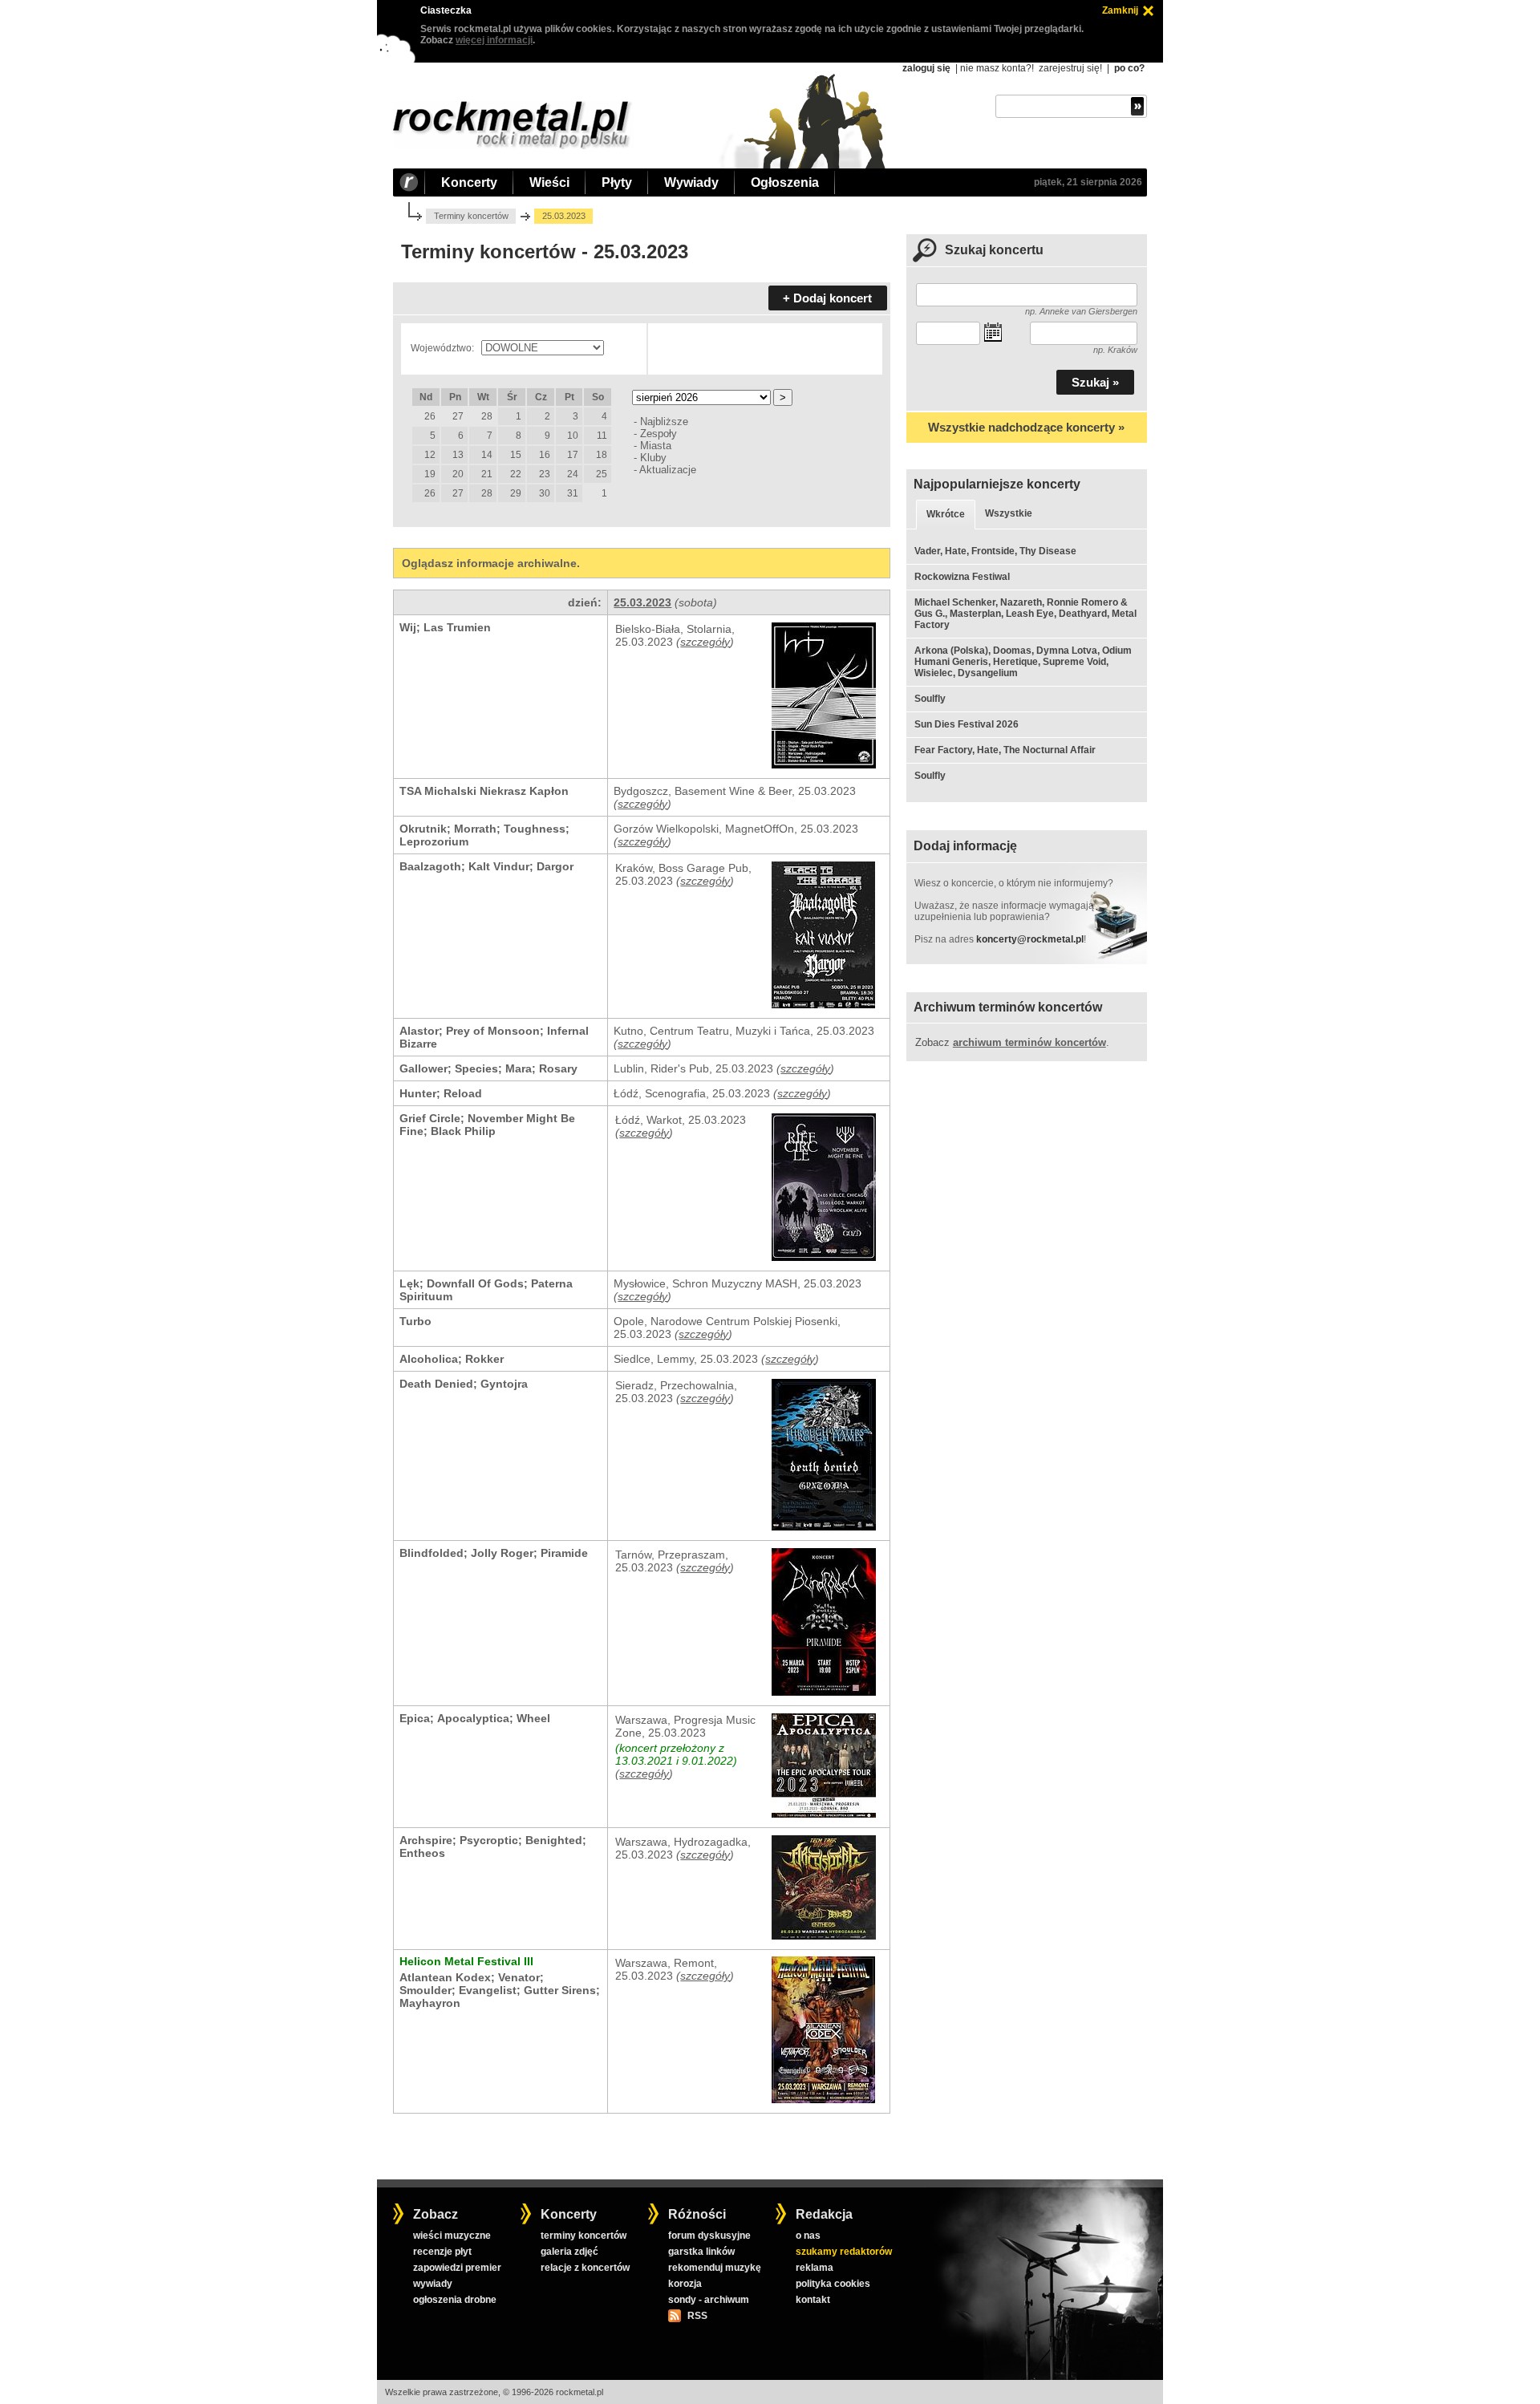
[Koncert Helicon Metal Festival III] (823, 2099)
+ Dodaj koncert (827, 298)
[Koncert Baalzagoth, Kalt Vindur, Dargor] (823, 1004)
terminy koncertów (584, 2236)
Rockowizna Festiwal (962, 577)
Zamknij (1120, 10)
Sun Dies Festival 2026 (967, 724)
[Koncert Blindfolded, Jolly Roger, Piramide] (824, 1692)
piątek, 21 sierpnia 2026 (1088, 182)
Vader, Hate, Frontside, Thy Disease (995, 551)
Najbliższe (664, 422)
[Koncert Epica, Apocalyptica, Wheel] (824, 1814)
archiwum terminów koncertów (1029, 1042)
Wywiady (691, 182)
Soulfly (930, 699)
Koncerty (469, 182)
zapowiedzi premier (457, 2268)
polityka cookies (833, 2284)
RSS (697, 2316)
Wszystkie (1009, 513)
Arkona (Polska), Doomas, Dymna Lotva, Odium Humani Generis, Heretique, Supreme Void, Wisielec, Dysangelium (1023, 662)
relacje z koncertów (585, 2268)
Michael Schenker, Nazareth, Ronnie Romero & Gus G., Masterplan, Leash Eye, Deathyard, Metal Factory (1025, 614)
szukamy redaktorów (844, 2252)
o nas (808, 2236)
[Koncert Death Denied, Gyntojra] (824, 1526)
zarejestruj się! (1070, 68)
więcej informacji (494, 40)
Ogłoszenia (785, 182)
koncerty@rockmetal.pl (1030, 939)
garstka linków (701, 2252)
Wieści (549, 182)
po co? (1129, 68)
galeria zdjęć (569, 2252)
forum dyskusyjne (709, 2236)
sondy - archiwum (709, 2300)
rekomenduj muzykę (715, 2268)
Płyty (617, 182)
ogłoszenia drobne (455, 2300)
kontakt (813, 2300)
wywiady (433, 2284)
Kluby (653, 458)
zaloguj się (926, 68)
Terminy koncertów (471, 216)
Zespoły (659, 434)
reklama (815, 2268)
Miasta (656, 446)
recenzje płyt (442, 2252)
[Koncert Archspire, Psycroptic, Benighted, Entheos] (824, 1936)
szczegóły (705, 642)
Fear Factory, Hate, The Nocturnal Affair (1005, 750)
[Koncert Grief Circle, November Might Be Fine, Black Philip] (824, 1257)
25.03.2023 (642, 602)
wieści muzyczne (452, 2236)
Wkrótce (946, 514)
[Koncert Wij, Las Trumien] (824, 764)
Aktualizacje (668, 470)
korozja (685, 2284)
